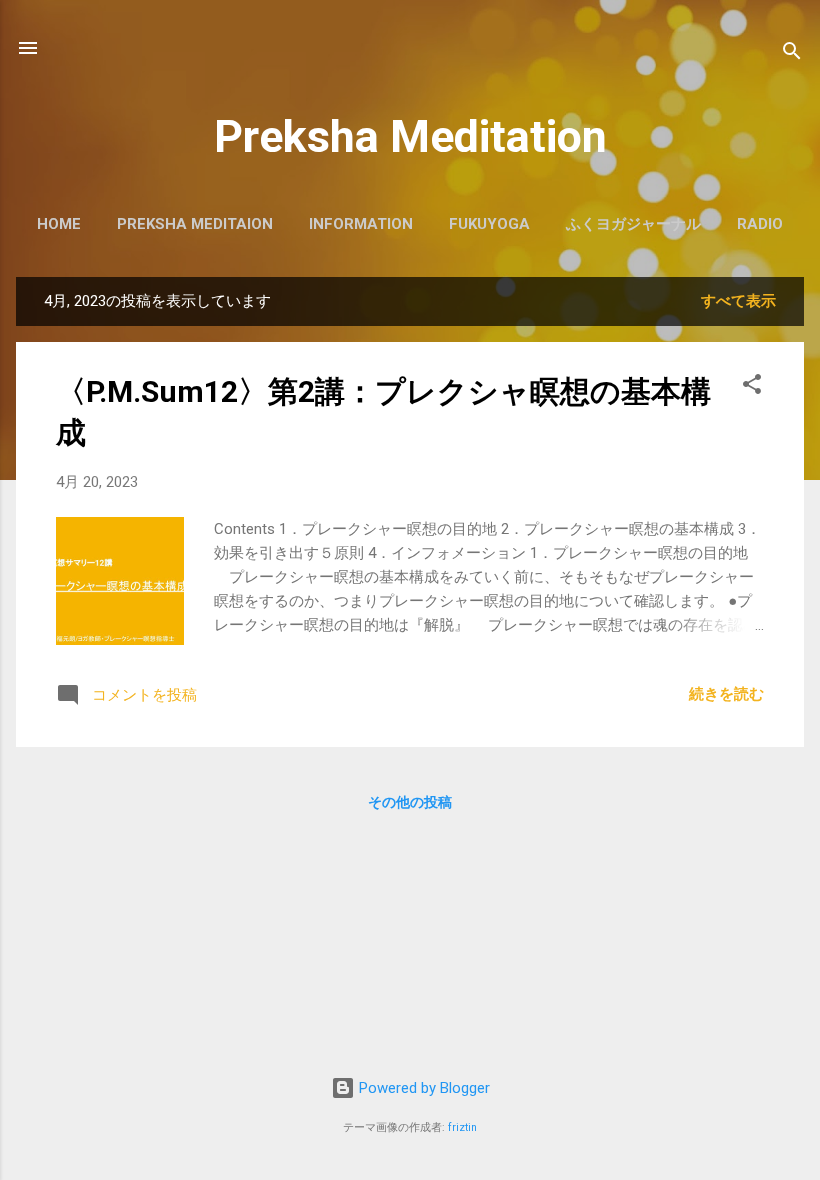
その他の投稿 (410, 802)
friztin (462, 1127)
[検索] (792, 54)
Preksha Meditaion (195, 224)
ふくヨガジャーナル (633, 224)
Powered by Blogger (422, 1088)
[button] (752, 387)
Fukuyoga (489, 224)
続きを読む (726, 694)
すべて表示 (738, 301)
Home (59, 224)
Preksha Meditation (410, 136)
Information (361, 224)
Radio (760, 224)
